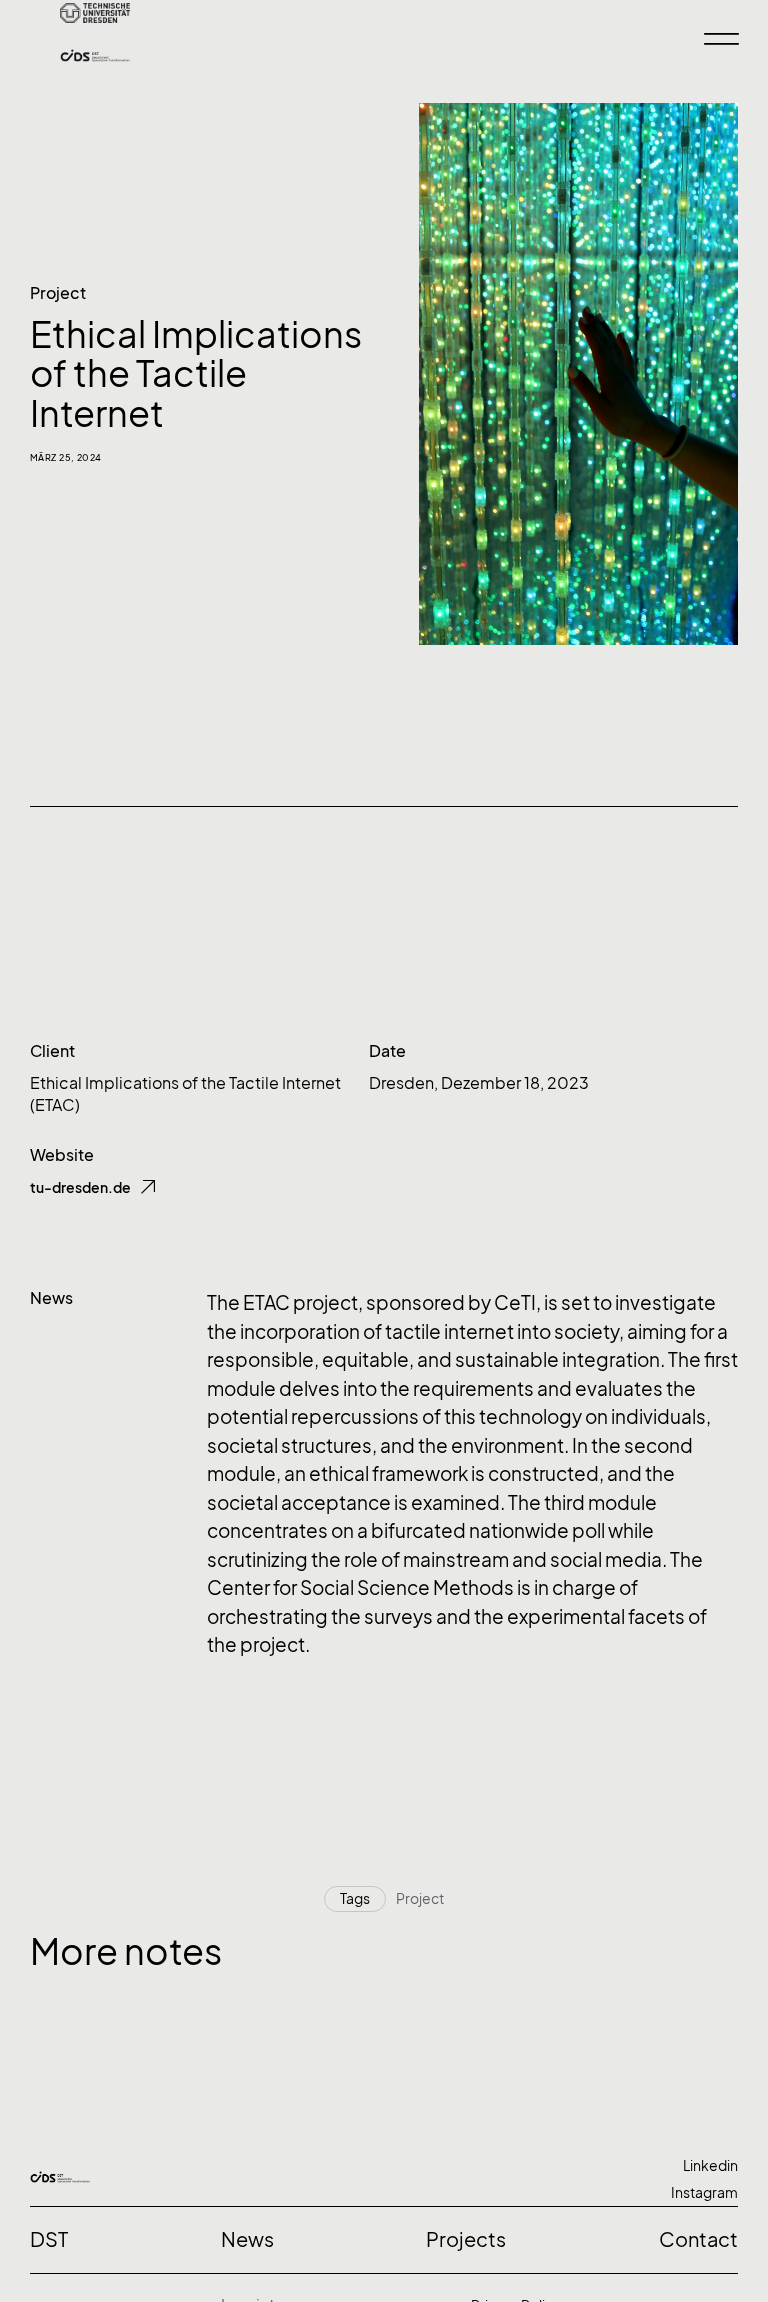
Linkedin (710, 2165)
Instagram (704, 2192)
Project (58, 293)
